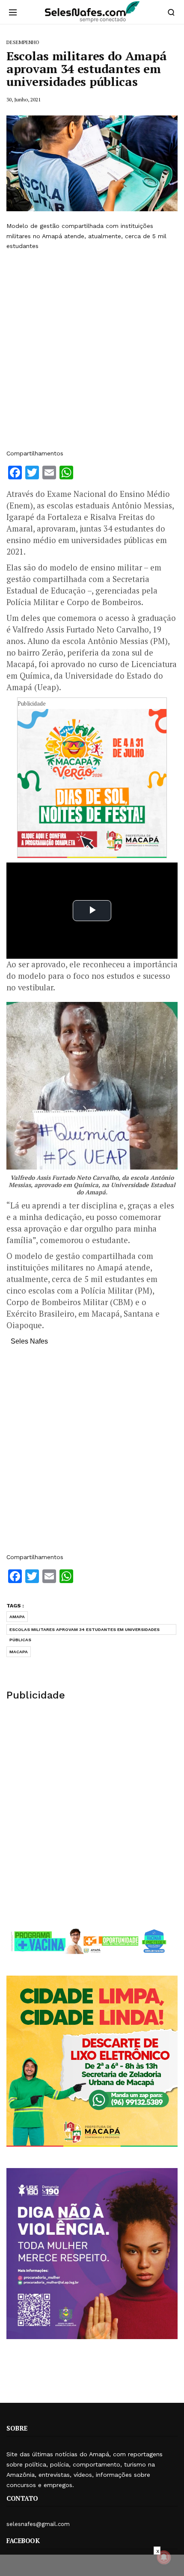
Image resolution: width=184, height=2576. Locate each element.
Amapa (17, 1617)
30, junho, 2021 (24, 99)
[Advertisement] (92, 350)
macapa (19, 1652)
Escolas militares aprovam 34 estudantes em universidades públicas (85, 1631)
